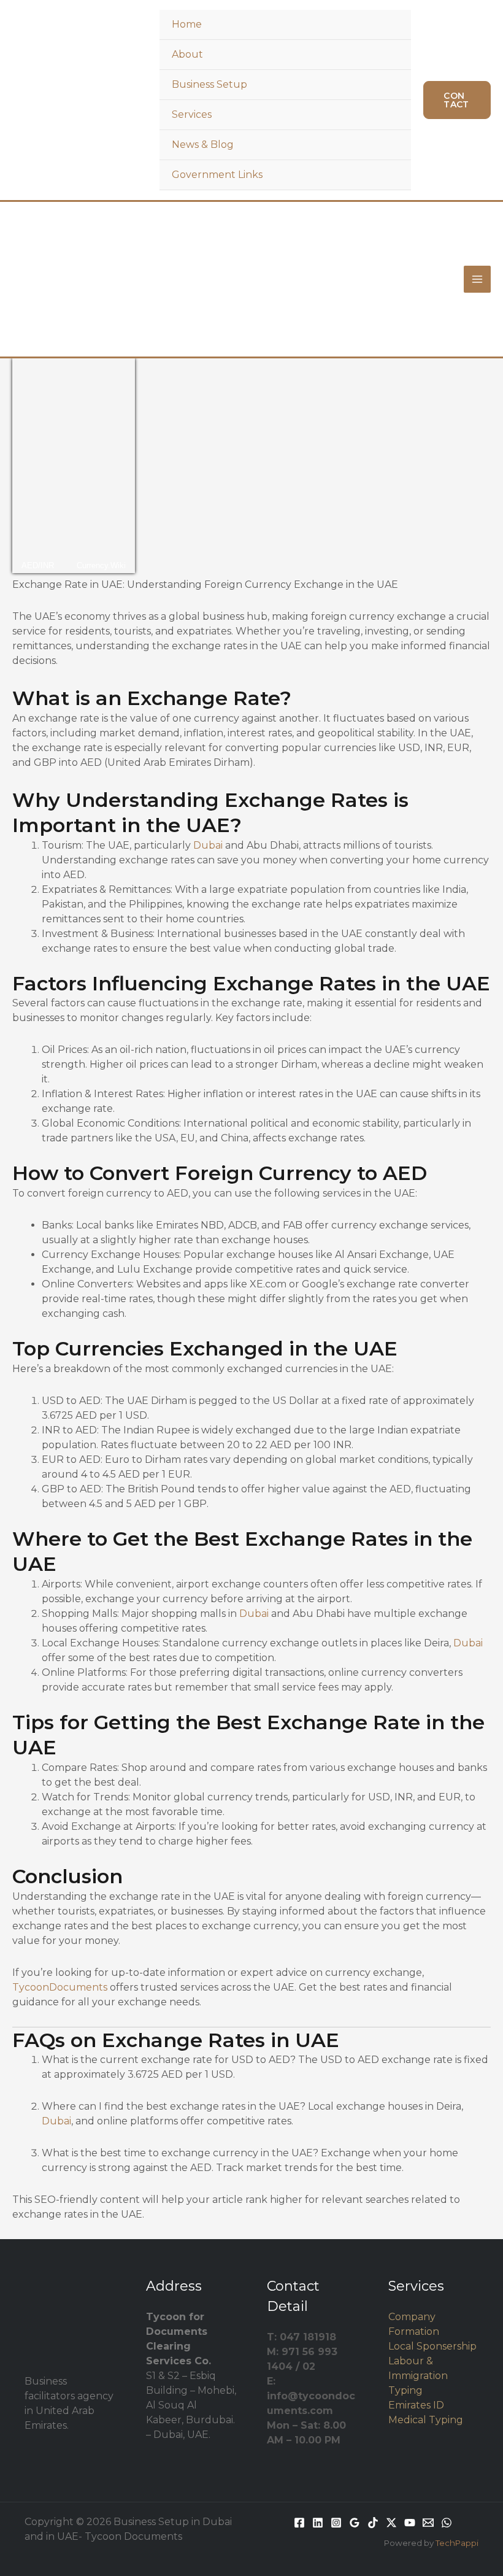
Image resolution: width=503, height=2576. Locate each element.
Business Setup (209, 84)
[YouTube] (410, 2523)
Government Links (217, 175)
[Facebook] (299, 2523)
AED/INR (38, 565)
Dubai (208, 845)
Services (192, 114)
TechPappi (457, 2543)
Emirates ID (416, 2405)
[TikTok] (373, 2523)
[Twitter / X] (391, 2523)
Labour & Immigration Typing (418, 2376)
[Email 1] (428, 2523)
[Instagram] (336, 2523)
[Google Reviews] (355, 2523)
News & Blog (203, 145)
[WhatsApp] (447, 2523)
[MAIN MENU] (477, 279)
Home (187, 24)
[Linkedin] (318, 2523)
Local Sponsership (432, 2346)
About (187, 54)
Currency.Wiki (101, 565)
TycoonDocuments (60, 1987)
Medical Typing (426, 2420)
